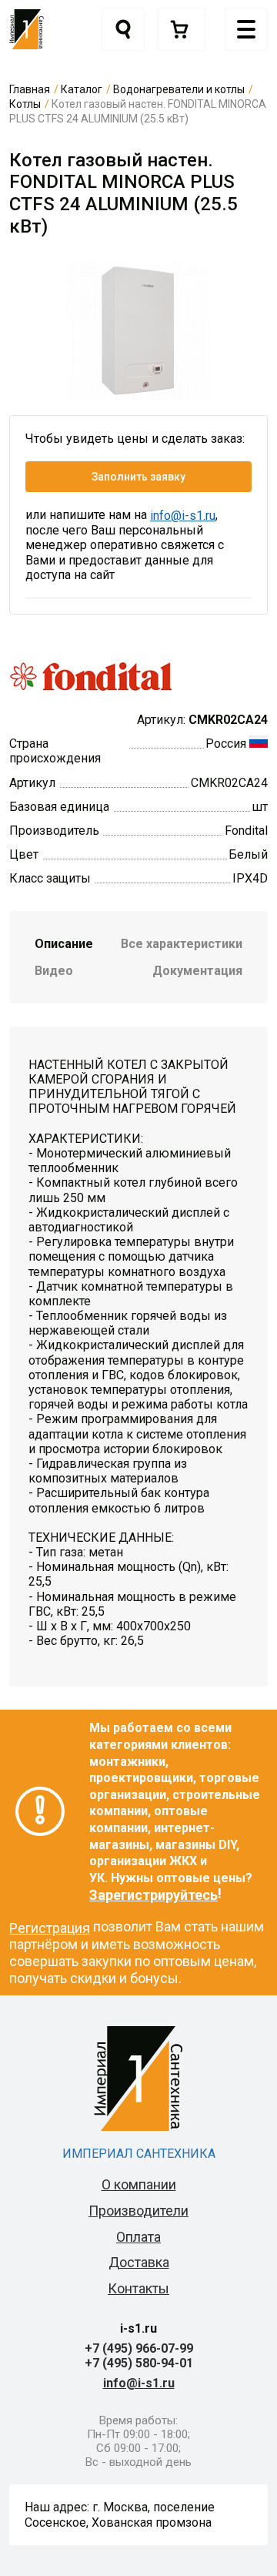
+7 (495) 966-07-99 (139, 2348)
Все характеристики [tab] (182, 944)
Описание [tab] (64, 944)
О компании (139, 2184)
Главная (30, 89)
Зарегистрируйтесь (154, 1895)
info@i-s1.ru (183, 516)
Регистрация (50, 1928)
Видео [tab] (54, 971)
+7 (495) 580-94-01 (139, 2363)
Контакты (138, 2288)
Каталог (82, 89)
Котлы (25, 104)
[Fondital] (91, 675)
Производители (138, 2211)
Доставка (139, 2262)
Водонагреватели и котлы (179, 89)
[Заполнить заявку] (182, 29)
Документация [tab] (197, 971)
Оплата (138, 2237)
